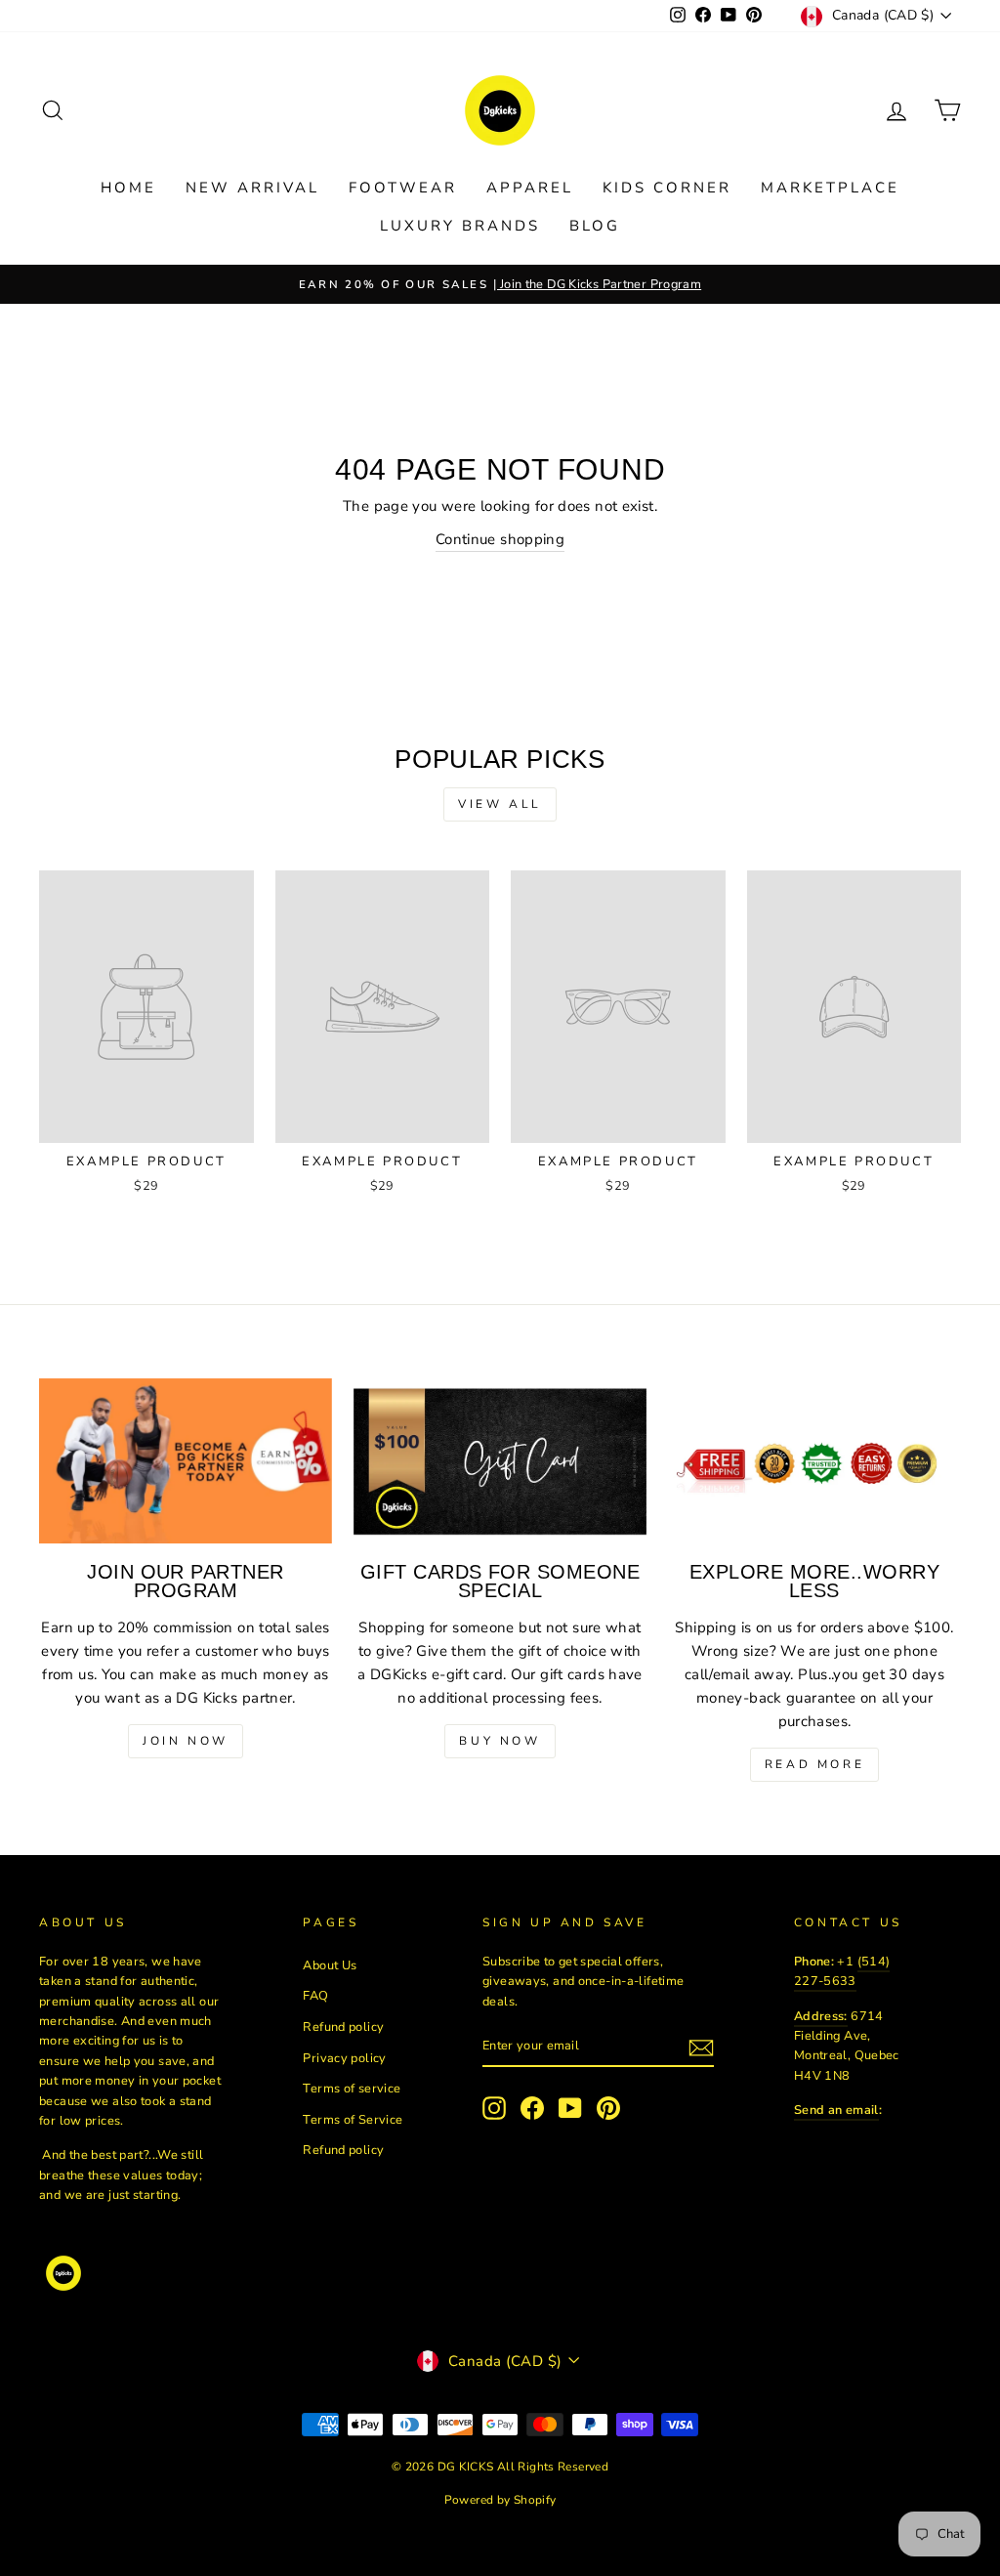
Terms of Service (353, 2120)
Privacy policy (344, 2058)
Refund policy (343, 2027)
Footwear (403, 188)
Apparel (530, 188)
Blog (595, 226)
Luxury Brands (460, 226)
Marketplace (830, 188)
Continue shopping (500, 539)
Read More (814, 1764)
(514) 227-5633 (842, 1971)
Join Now (186, 1741)
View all (500, 804)
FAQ (315, 1996)
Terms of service (352, 2089)
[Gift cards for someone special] (500, 1461)
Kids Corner (667, 188)
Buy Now (500, 1741)
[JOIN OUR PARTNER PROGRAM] (186, 1461)
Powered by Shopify (500, 2500)
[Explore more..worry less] (814, 1461)
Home (128, 188)
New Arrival (252, 188)
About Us (330, 1965)
